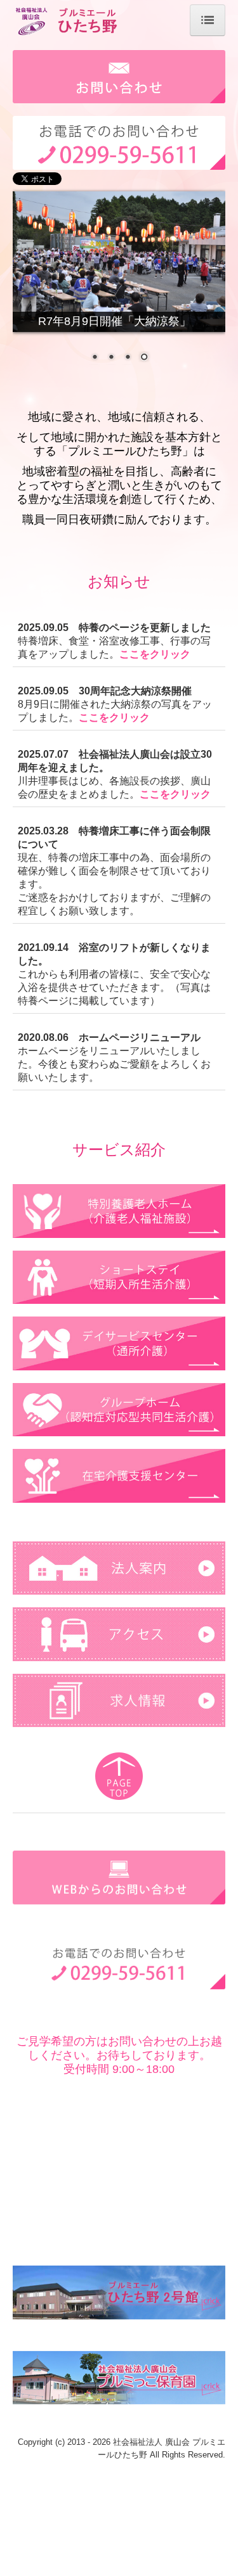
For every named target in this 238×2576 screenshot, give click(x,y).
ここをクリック (155, 654)
